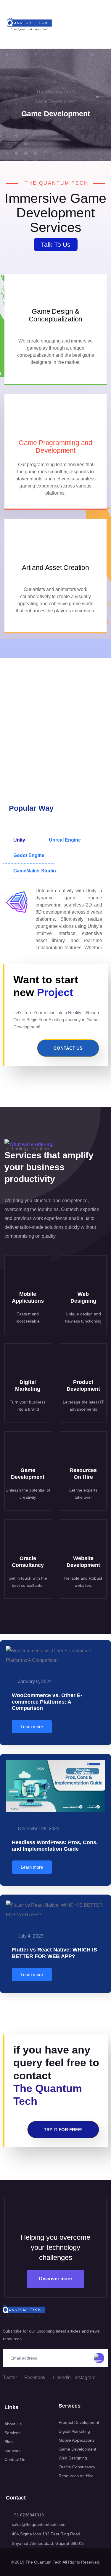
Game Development (77, 2449)
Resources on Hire (76, 2476)
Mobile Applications (77, 2440)
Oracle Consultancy (77, 2467)
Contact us (68, 1048)
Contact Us (15, 2459)
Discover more (55, 2279)
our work (13, 2451)
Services (12, 2433)
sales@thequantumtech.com (39, 2524)
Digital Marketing (74, 2431)
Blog (9, 2442)
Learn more (32, 1727)
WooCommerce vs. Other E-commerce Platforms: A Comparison (47, 1702)
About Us (13, 2424)
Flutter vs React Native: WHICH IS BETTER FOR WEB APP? (54, 1953)
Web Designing (73, 2458)
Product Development (79, 2422)
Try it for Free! (63, 2130)
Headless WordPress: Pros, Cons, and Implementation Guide (55, 1846)
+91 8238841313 (28, 2515)
